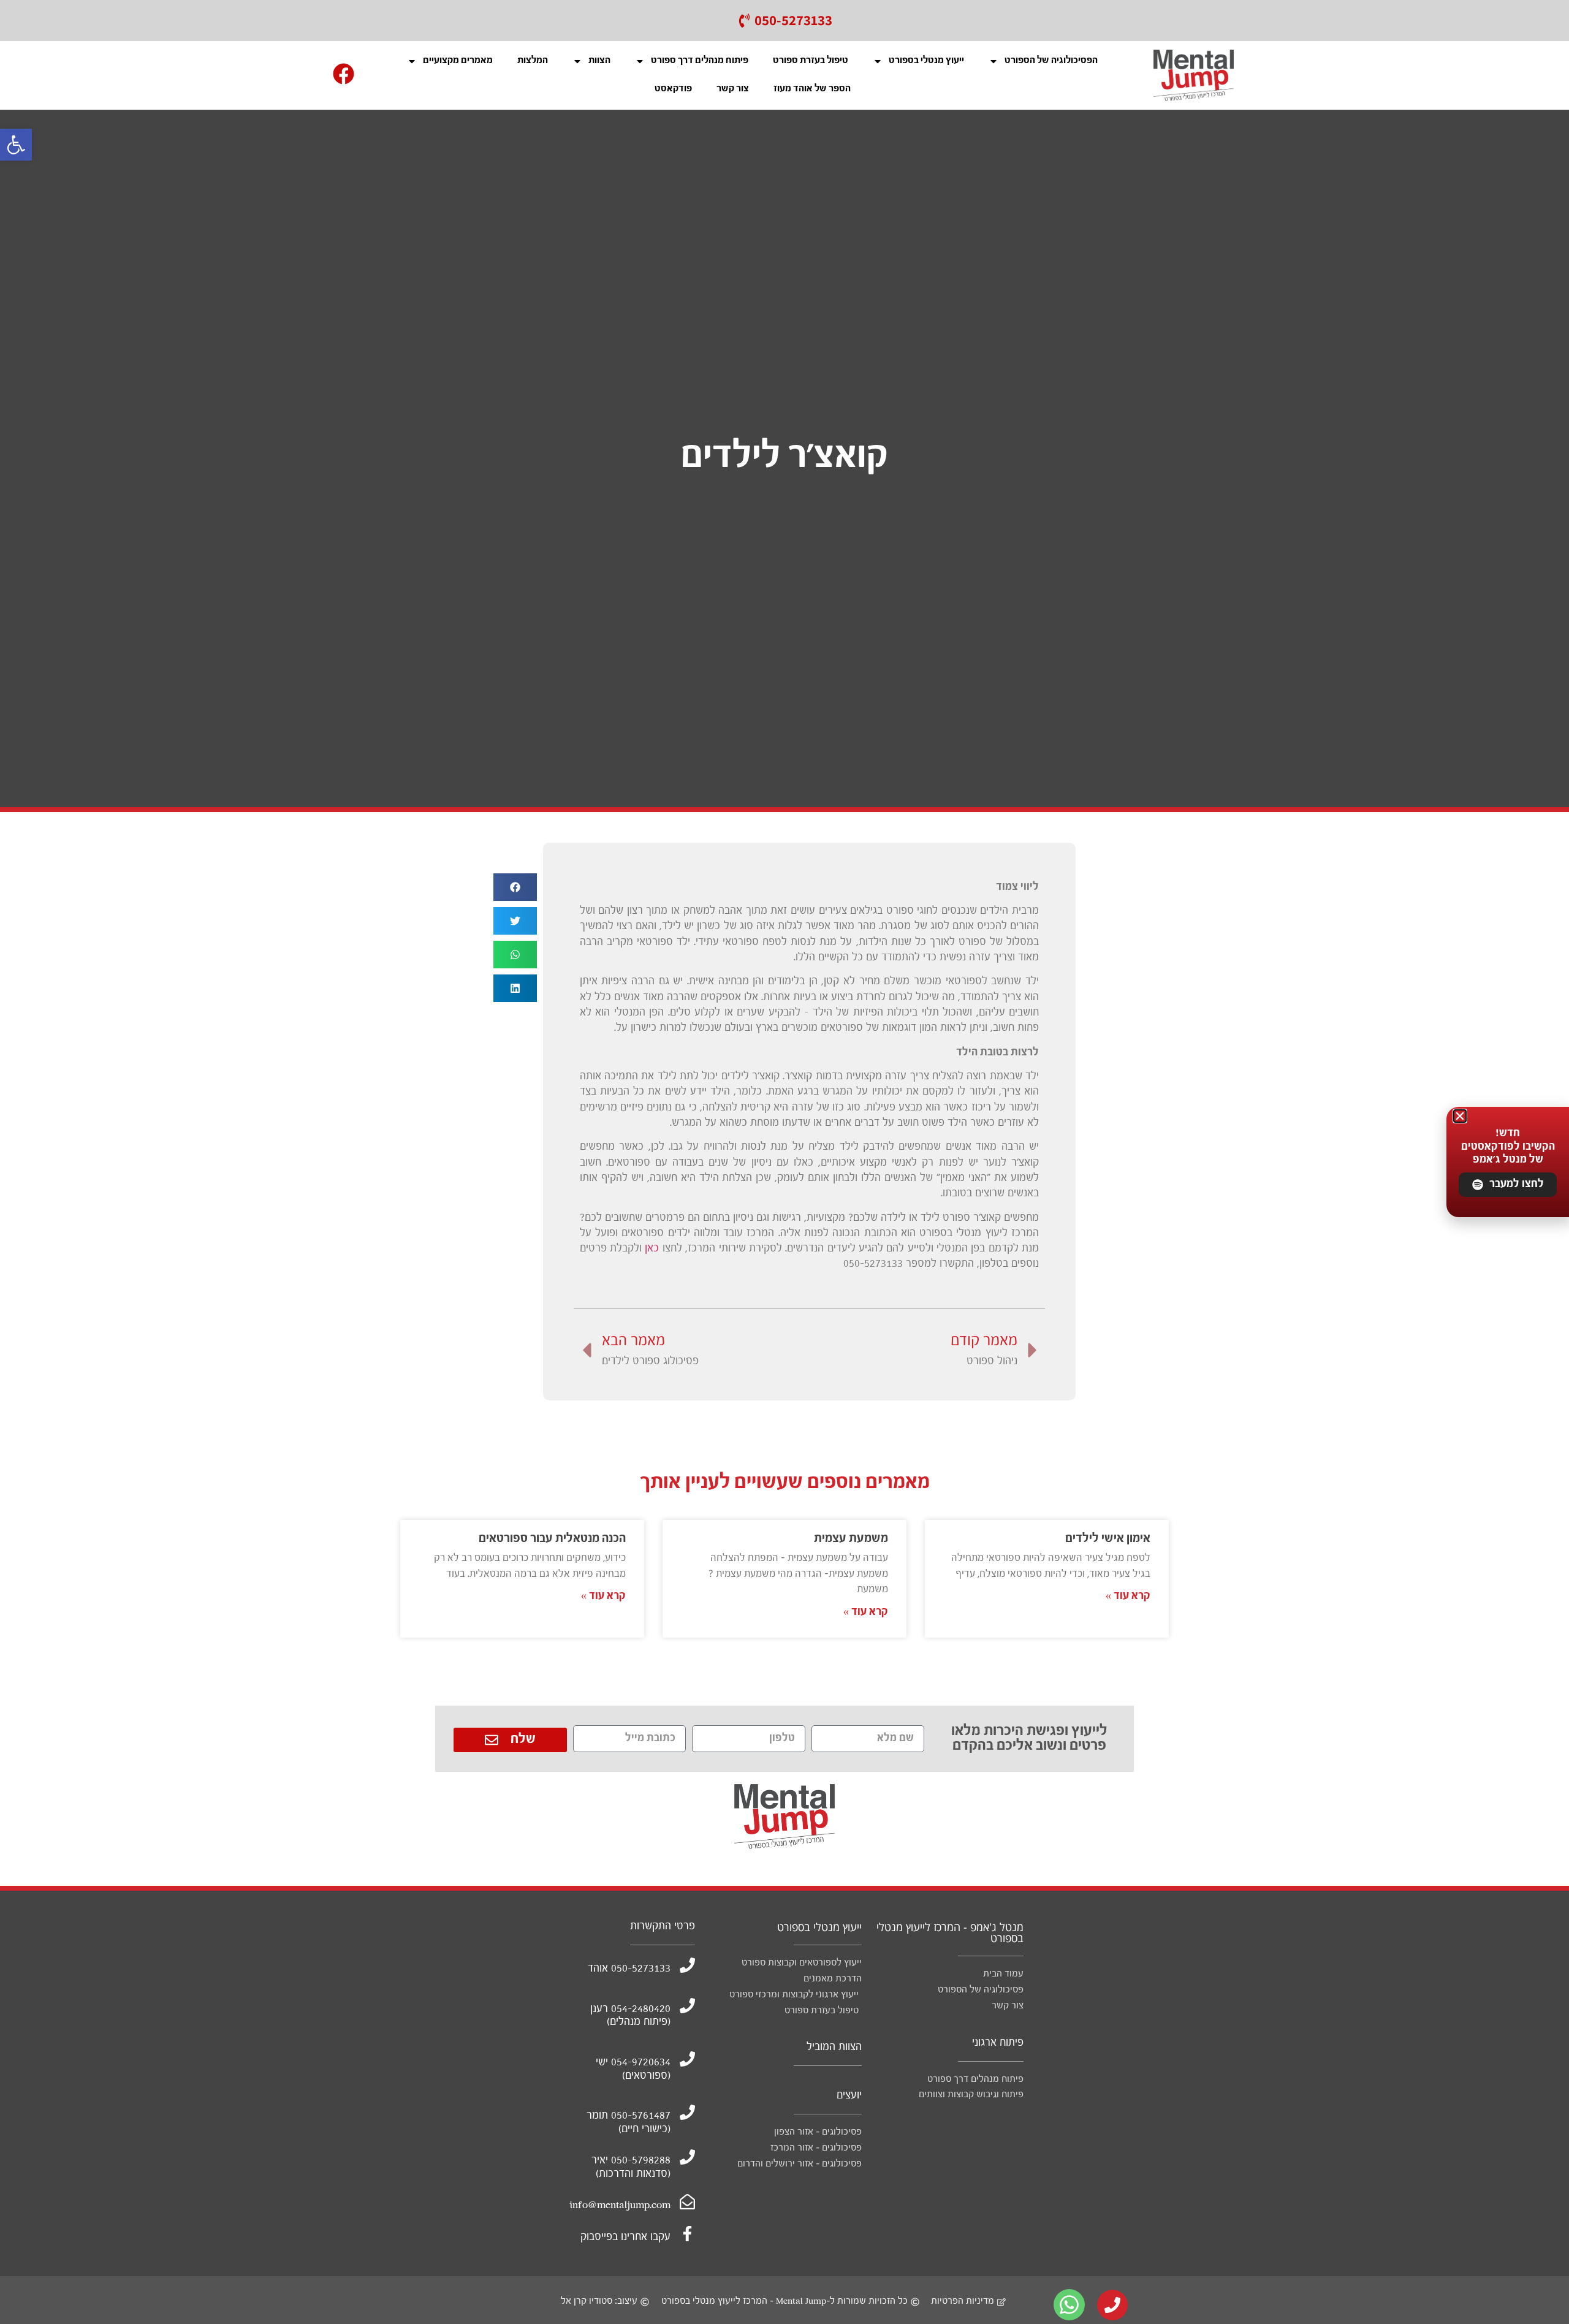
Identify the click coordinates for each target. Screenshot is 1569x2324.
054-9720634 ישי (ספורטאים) (633, 2069)
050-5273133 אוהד (629, 1969)
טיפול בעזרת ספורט (811, 61)
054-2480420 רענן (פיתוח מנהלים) (630, 2016)
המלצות (533, 61)
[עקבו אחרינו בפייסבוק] (687, 2234)
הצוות (599, 61)
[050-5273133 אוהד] (687, 1965)
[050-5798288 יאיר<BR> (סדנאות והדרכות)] (687, 2157)
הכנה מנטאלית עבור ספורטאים (552, 1539)
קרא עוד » (1128, 1596)
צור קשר (733, 89)
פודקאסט (673, 89)
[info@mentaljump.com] (687, 2202)
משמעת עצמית (851, 1539)
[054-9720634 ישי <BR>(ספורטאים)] (687, 2059)
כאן (652, 1249)
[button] (16, 145)
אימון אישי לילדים (1108, 1539)
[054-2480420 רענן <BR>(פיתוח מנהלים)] (687, 2006)
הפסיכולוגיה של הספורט (1051, 61)
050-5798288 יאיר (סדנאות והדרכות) (631, 2167)
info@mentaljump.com (620, 2205)
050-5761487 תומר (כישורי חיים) (629, 2123)
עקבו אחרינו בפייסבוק (625, 2237)
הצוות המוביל (834, 2047)
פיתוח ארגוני (998, 2043)
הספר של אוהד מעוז (812, 89)
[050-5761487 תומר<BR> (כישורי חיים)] (687, 2112)
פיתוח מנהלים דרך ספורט (700, 61)
